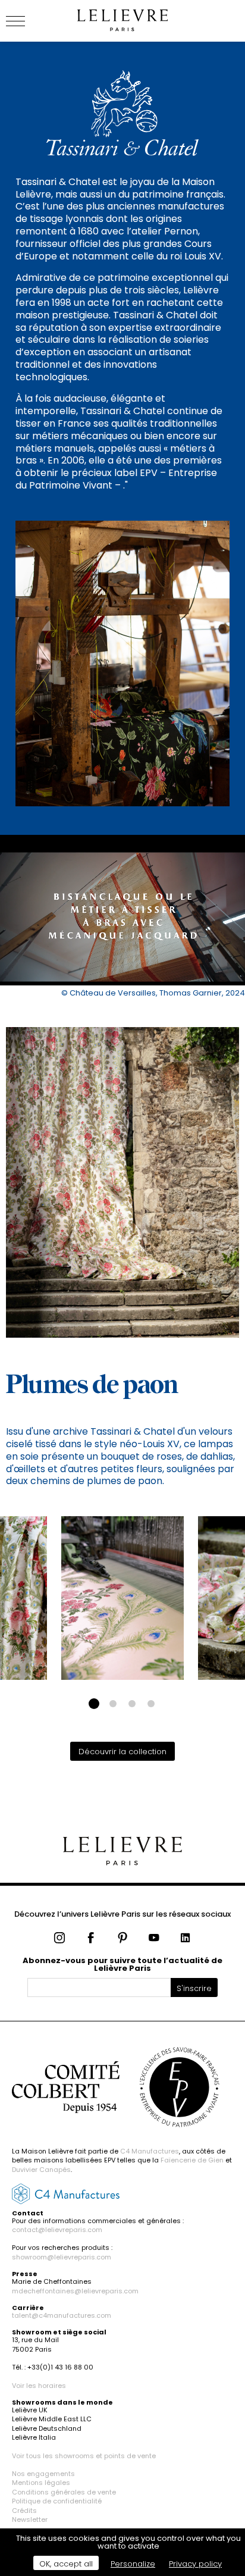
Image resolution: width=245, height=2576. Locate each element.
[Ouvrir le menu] (30, 21)
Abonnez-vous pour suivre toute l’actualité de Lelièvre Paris (122, 1964)
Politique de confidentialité (57, 2501)
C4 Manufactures (150, 2151)
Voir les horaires (39, 2386)
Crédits (24, 2511)
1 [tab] (94, 1704)
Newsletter (30, 2519)
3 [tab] (132, 1704)
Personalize (133, 2564)
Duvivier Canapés (41, 2170)
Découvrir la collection (122, 1752)
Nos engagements (43, 2474)
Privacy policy (195, 2564)
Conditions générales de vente (64, 2492)
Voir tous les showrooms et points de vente (84, 2456)
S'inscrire (194, 1988)
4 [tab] (151, 1704)
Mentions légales (41, 2483)
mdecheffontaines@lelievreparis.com (75, 2291)
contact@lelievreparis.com (57, 2230)
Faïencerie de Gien (192, 2160)
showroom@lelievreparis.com (62, 2257)
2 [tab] (113, 1704)
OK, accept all (66, 2564)
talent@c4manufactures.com (62, 2315)
